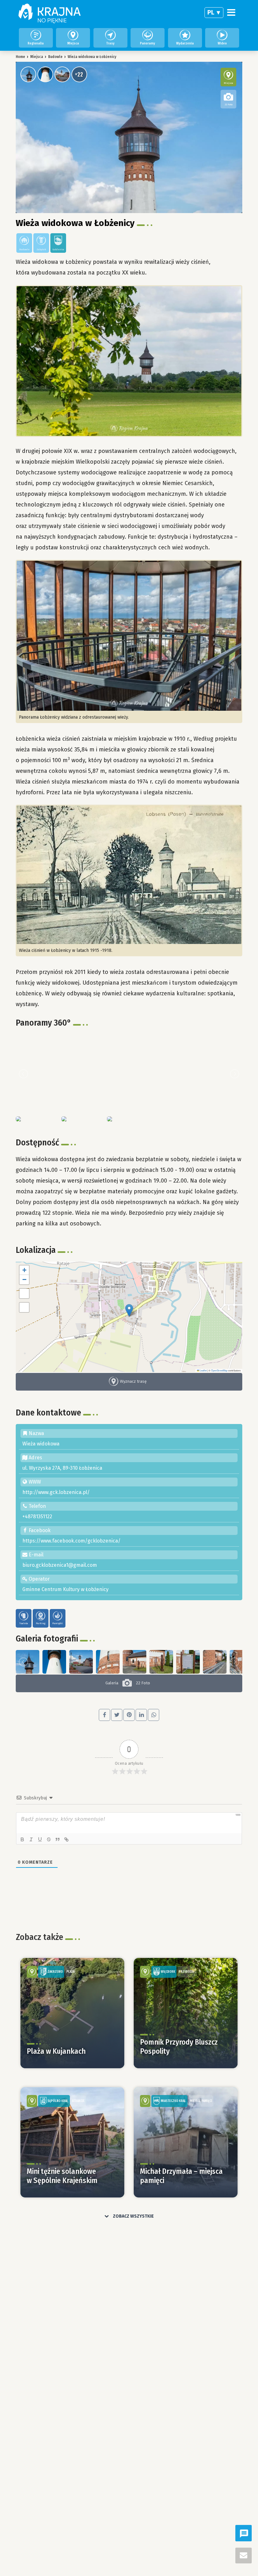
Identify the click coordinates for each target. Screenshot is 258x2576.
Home (20, 57)
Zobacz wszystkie (133, 2216)
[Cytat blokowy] (58, 1839)
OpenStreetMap (219, 1370)
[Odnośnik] (66, 1839)
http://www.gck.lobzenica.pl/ (56, 1492)
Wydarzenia (185, 43)
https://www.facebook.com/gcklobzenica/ (71, 1541)
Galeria (128, 1683)
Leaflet (203, 1370)
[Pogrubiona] (22, 1839)
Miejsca (73, 43)
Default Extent (24, 1307)
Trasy (110, 43)
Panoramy (148, 43)
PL (211, 12)
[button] (129, 1310)
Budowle (55, 57)
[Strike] (49, 1839)
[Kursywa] (31, 1839)
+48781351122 (37, 1517)
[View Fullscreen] (24, 1294)
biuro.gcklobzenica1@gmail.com (60, 1565)
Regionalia (36, 43)
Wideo (222, 43)
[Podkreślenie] (40, 1839)
